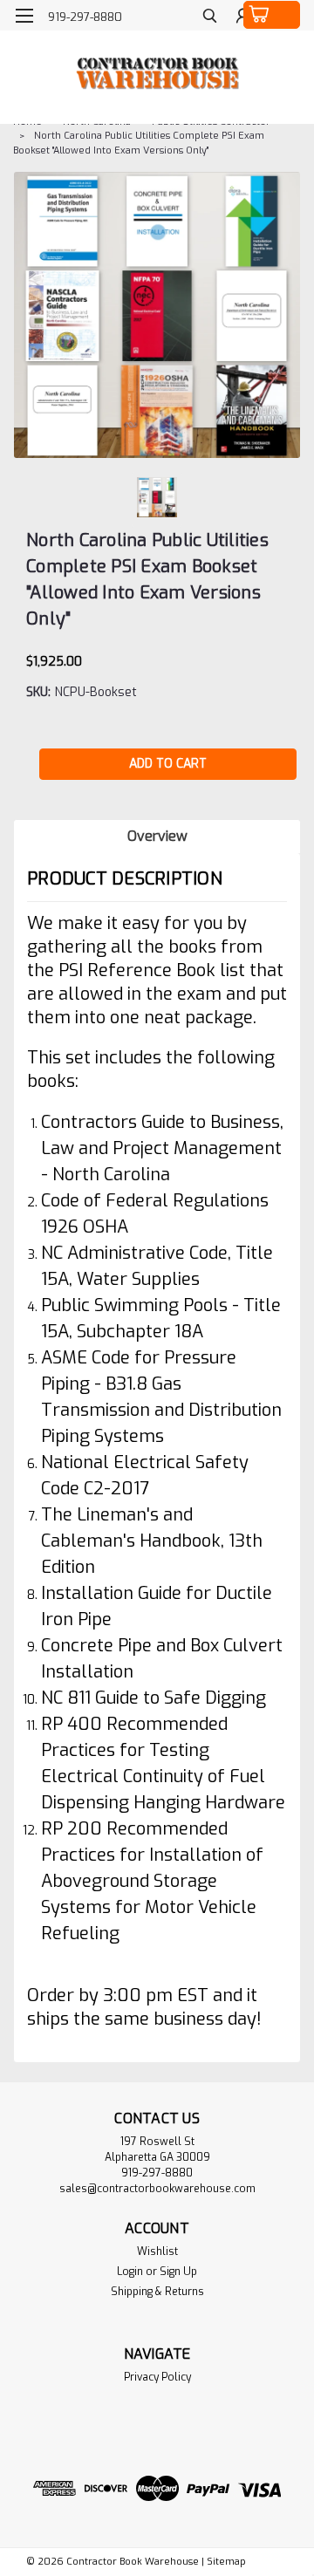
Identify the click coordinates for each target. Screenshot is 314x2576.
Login (130, 2272)
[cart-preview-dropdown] (272, 15)
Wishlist (157, 2251)
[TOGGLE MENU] (24, 16)
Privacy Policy (157, 2377)
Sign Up (178, 2272)
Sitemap (226, 2562)
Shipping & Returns (157, 2292)
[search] (210, 18)
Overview (157, 836)
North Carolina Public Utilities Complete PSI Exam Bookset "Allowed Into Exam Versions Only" (139, 143)
